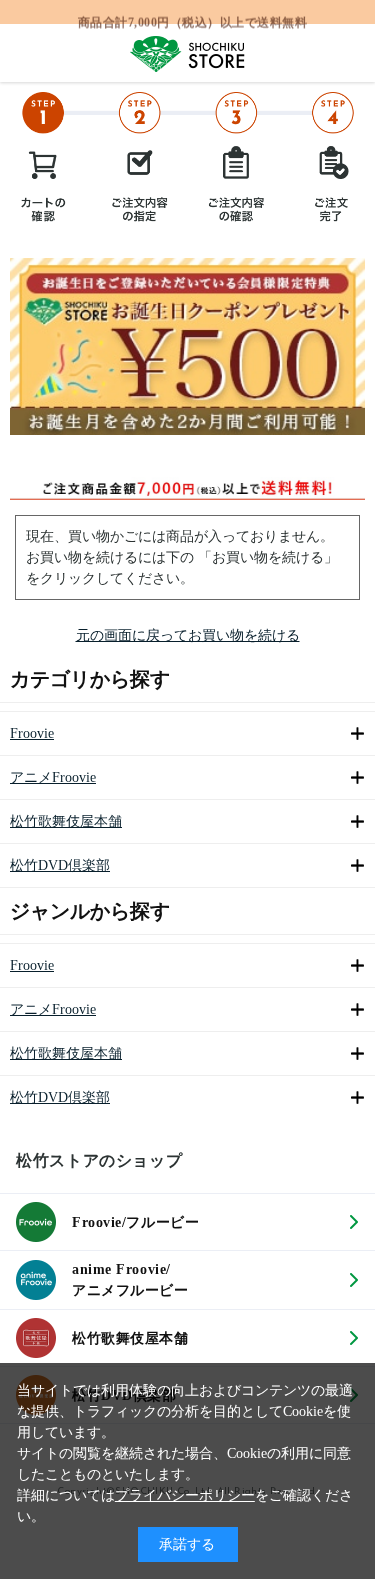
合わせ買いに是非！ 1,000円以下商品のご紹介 (192, 15)
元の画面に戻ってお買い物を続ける (188, 635)
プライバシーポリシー (185, 1495)
